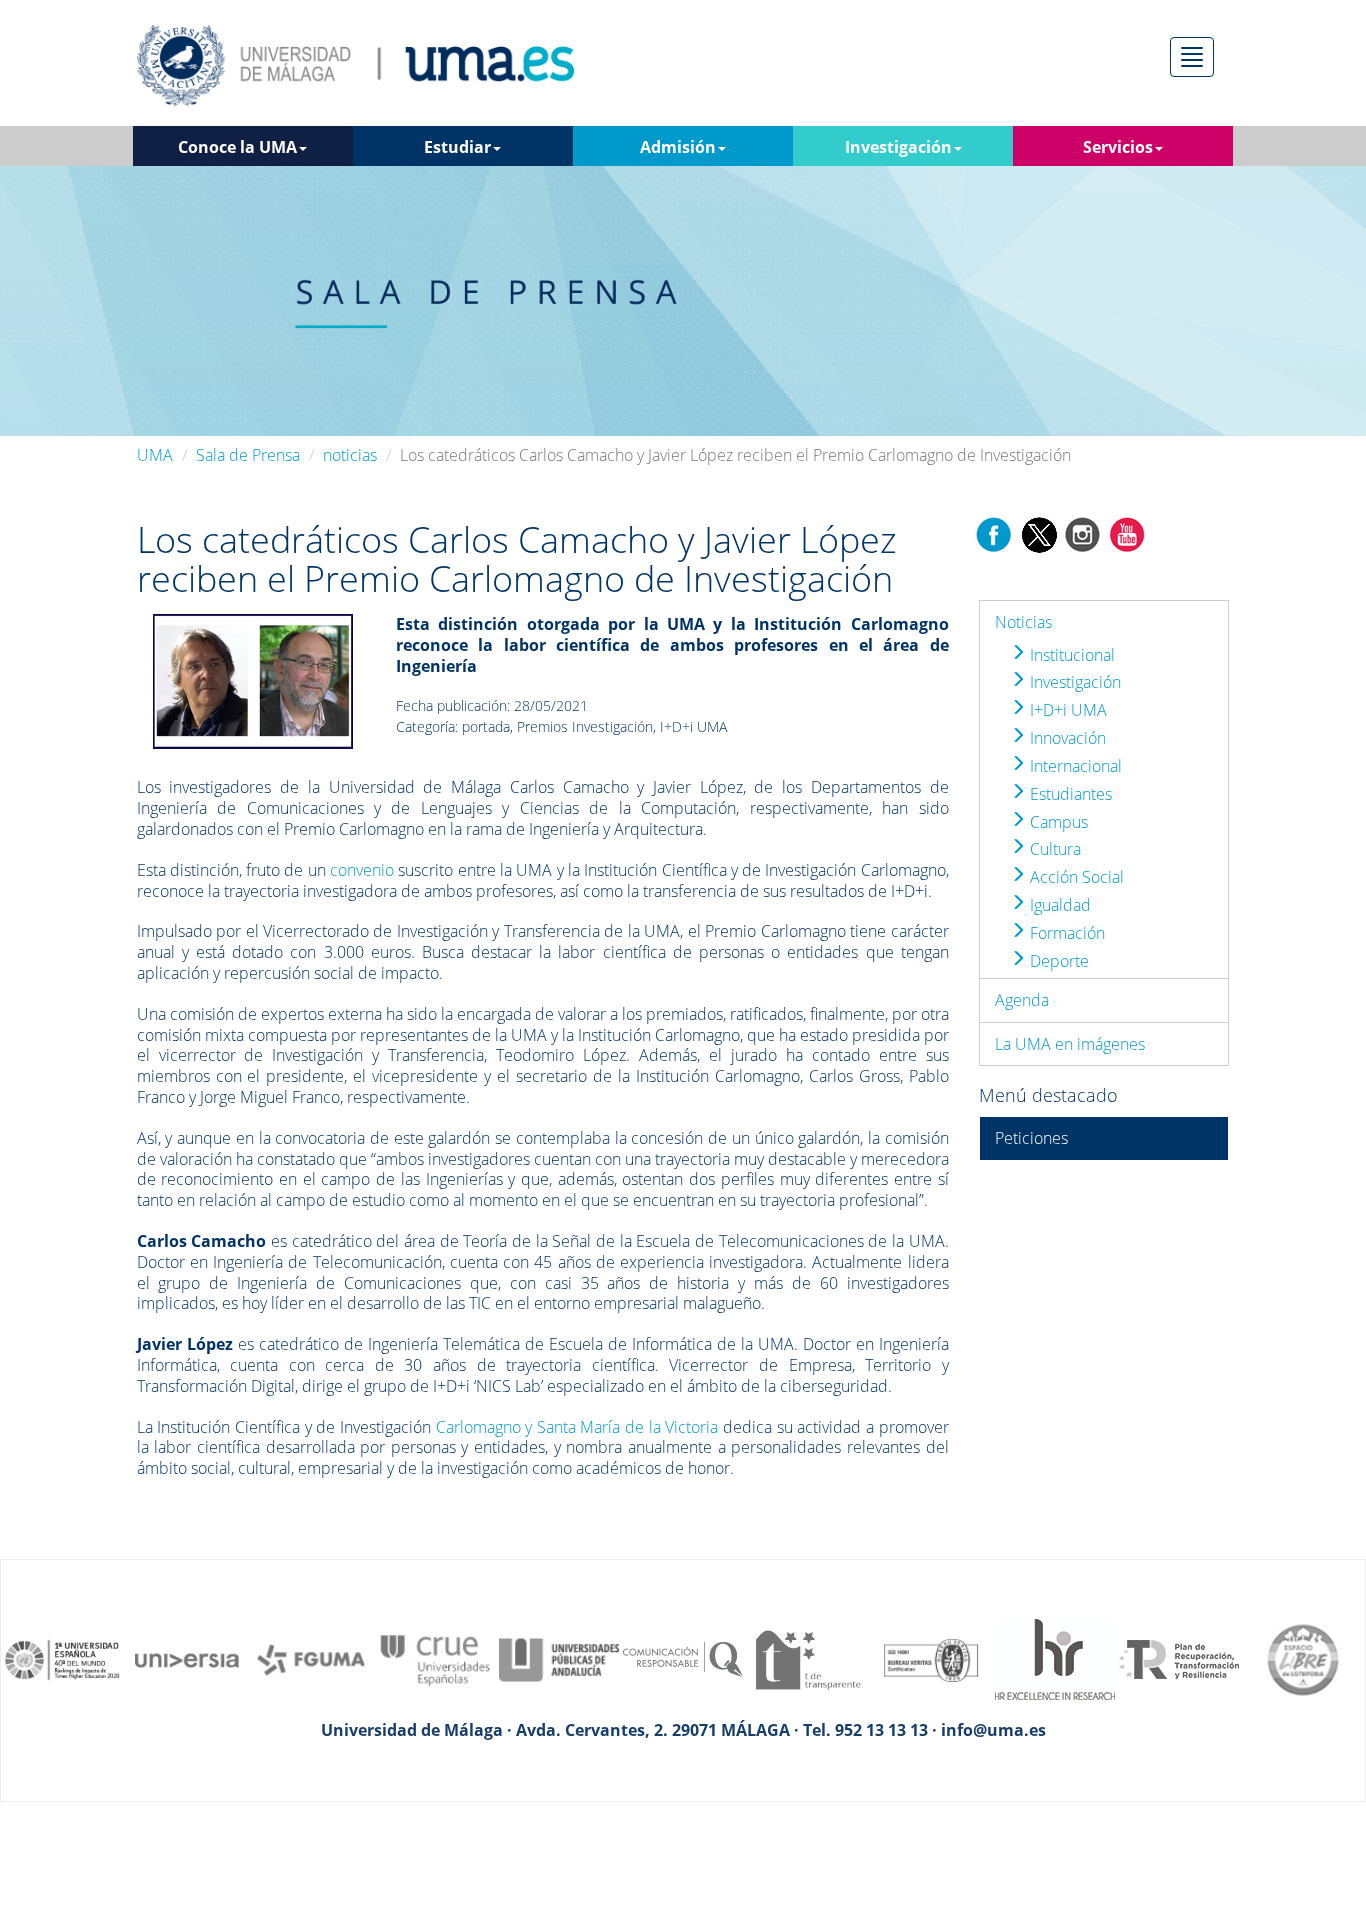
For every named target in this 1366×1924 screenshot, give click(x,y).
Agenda (1022, 1000)
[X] (1038, 533)
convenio (362, 870)
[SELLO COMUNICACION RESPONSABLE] (683, 1658)
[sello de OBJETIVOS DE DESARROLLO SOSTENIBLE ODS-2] (63, 1658)
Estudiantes (1069, 794)
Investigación (1073, 682)
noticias (350, 455)
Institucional (1070, 655)
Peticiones (1031, 1138)
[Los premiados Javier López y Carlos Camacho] (253, 680)
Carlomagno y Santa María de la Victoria (577, 1427)
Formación (1065, 933)
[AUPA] (559, 1658)
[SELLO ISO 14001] (931, 1658)
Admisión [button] (678, 147)
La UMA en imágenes (1070, 1044)
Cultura (1053, 849)
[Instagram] (1083, 533)
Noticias (1023, 622)
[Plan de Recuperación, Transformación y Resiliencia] (1179, 1658)
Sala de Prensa (248, 455)
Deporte (1057, 961)
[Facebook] (994, 533)
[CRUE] (435, 1658)
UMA (155, 455)
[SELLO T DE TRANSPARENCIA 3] (807, 1658)
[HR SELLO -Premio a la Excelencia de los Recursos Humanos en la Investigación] (1055, 1658)
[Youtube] (1127, 533)
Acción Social (1075, 877)
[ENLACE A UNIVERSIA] (187, 1658)
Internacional (1074, 766)
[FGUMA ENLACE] (311, 1658)
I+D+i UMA (1066, 710)
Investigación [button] (898, 147)
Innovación (1066, 738)
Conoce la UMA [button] (237, 147)
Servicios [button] (1118, 147)
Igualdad (1058, 905)
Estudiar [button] (457, 147)
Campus (1057, 822)
